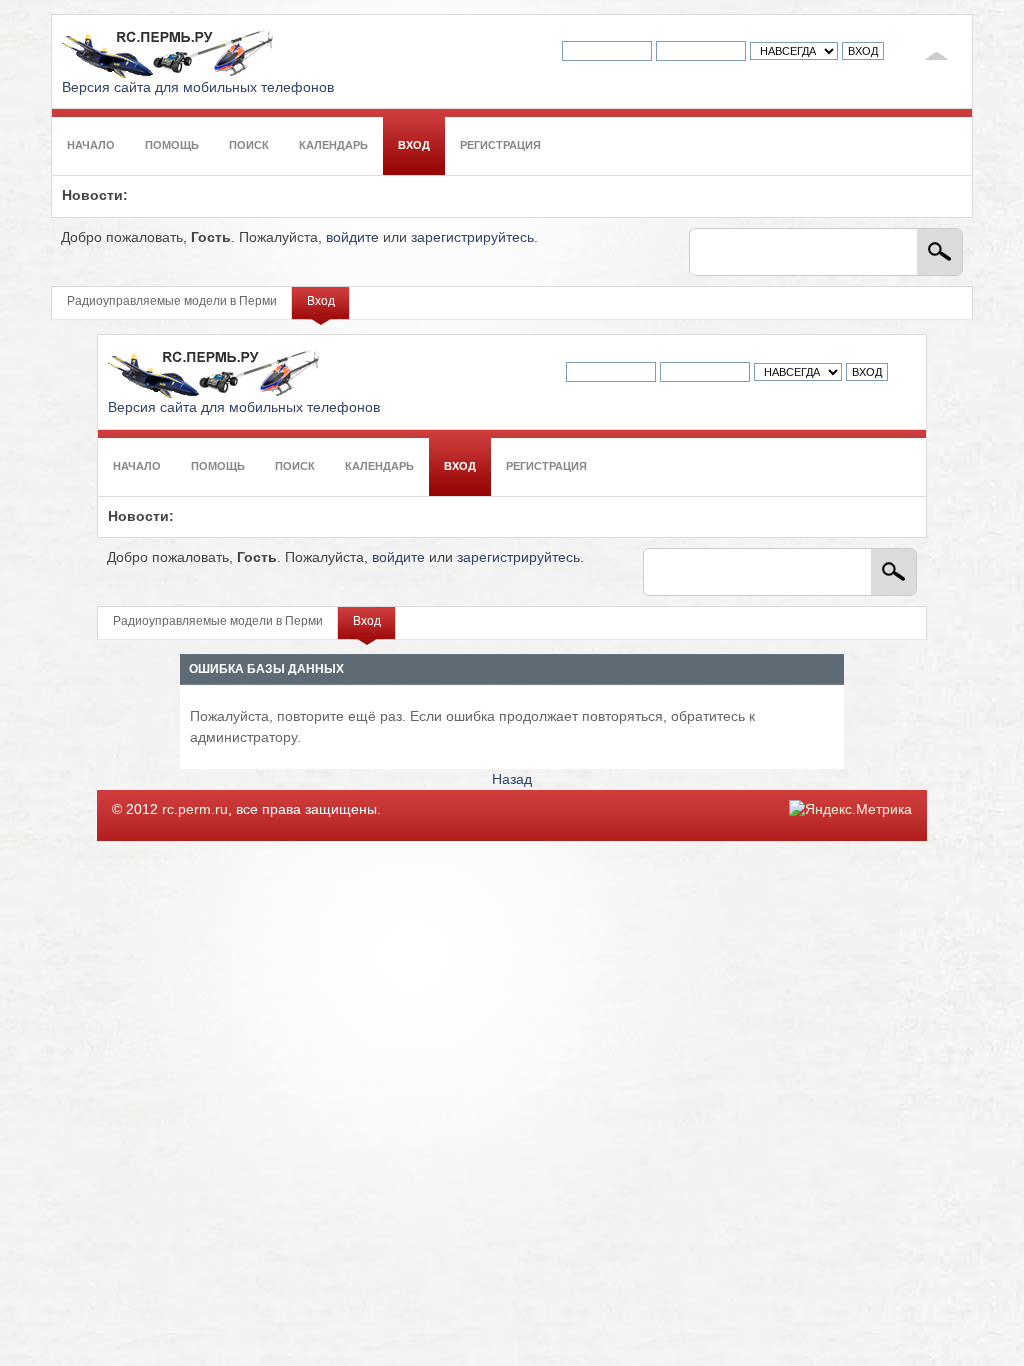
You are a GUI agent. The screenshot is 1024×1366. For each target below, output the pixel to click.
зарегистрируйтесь (472, 237)
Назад (512, 779)
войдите (352, 237)
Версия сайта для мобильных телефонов (198, 87)
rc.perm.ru (195, 809)
